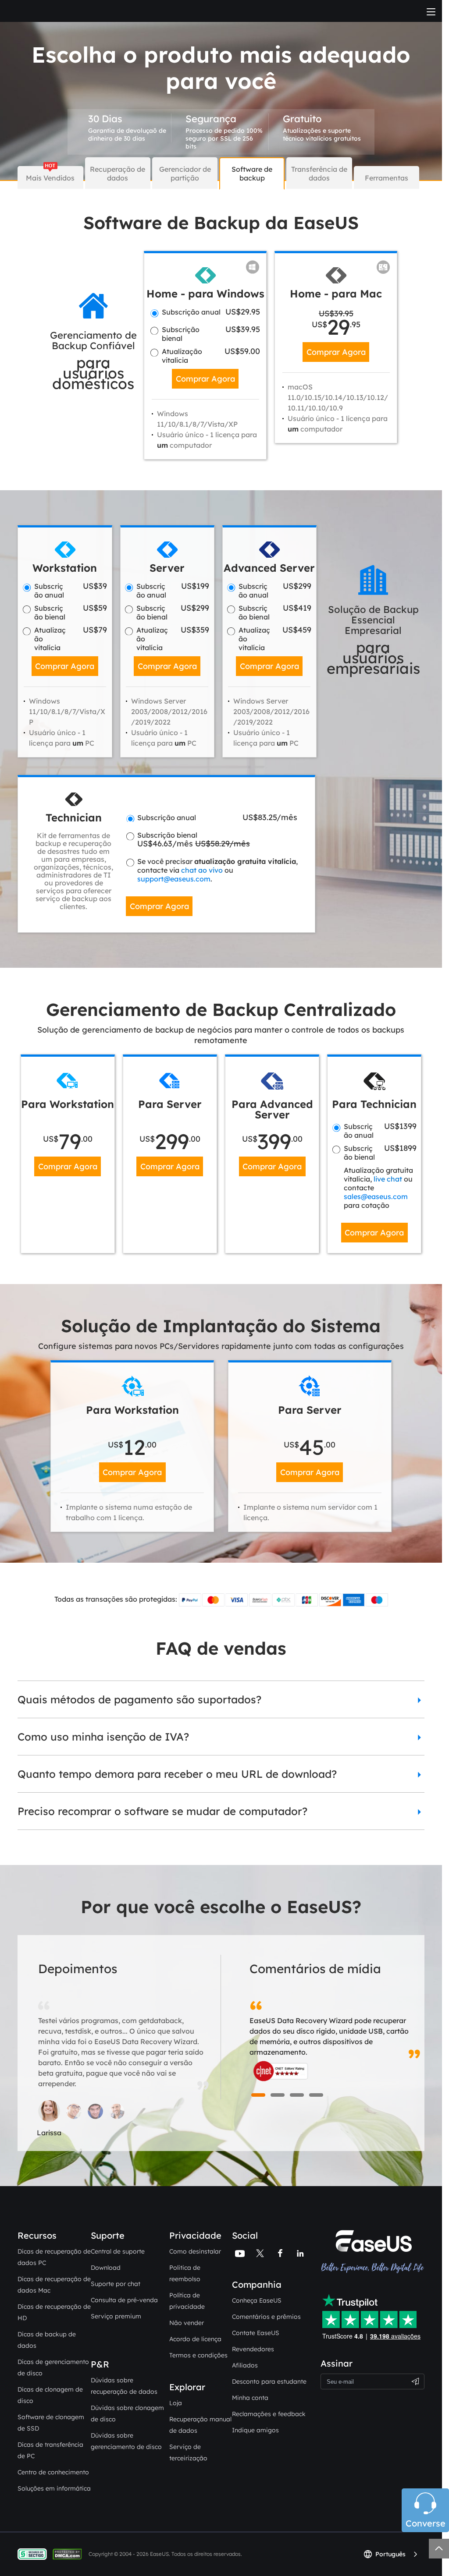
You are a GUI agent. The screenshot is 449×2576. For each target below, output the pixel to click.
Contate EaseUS (256, 2333)
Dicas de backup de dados (47, 2340)
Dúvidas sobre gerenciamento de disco (126, 2441)
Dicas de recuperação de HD (54, 2312)
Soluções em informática (54, 2488)
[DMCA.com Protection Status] (69, 2553)
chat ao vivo (202, 870)
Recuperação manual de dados (200, 2425)
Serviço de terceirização (188, 2452)
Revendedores (253, 2349)
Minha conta (250, 2398)
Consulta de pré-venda (124, 2300)
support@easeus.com (174, 879)
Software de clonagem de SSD (51, 2423)
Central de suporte (118, 2251)
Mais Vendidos (50, 178)
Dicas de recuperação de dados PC (54, 2257)
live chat (388, 1179)
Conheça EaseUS (257, 2300)
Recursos (37, 2235)
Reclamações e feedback (269, 2414)
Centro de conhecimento (53, 2472)
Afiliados (245, 2365)
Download (106, 2268)
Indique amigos (255, 2430)
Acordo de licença (195, 2339)
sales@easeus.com (376, 1196)
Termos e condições (198, 2355)
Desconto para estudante (269, 2381)
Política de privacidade (187, 2301)
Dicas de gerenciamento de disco (53, 2367)
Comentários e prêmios (266, 2317)
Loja (176, 2403)
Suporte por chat (116, 2284)
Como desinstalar (195, 2251)
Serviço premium (116, 2316)
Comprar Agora (205, 379)
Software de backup (252, 173)
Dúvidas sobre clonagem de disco (127, 2413)
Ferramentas (387, 178)
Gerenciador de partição (185, 173)
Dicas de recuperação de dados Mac (54, 2285)
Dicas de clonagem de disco (50, 2395)
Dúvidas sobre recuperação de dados (124, 2386)
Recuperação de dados (118, 173)
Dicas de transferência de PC (50, 2450)
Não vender (187, 2323)
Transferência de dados (319, 173)
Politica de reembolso (185, 2273)
